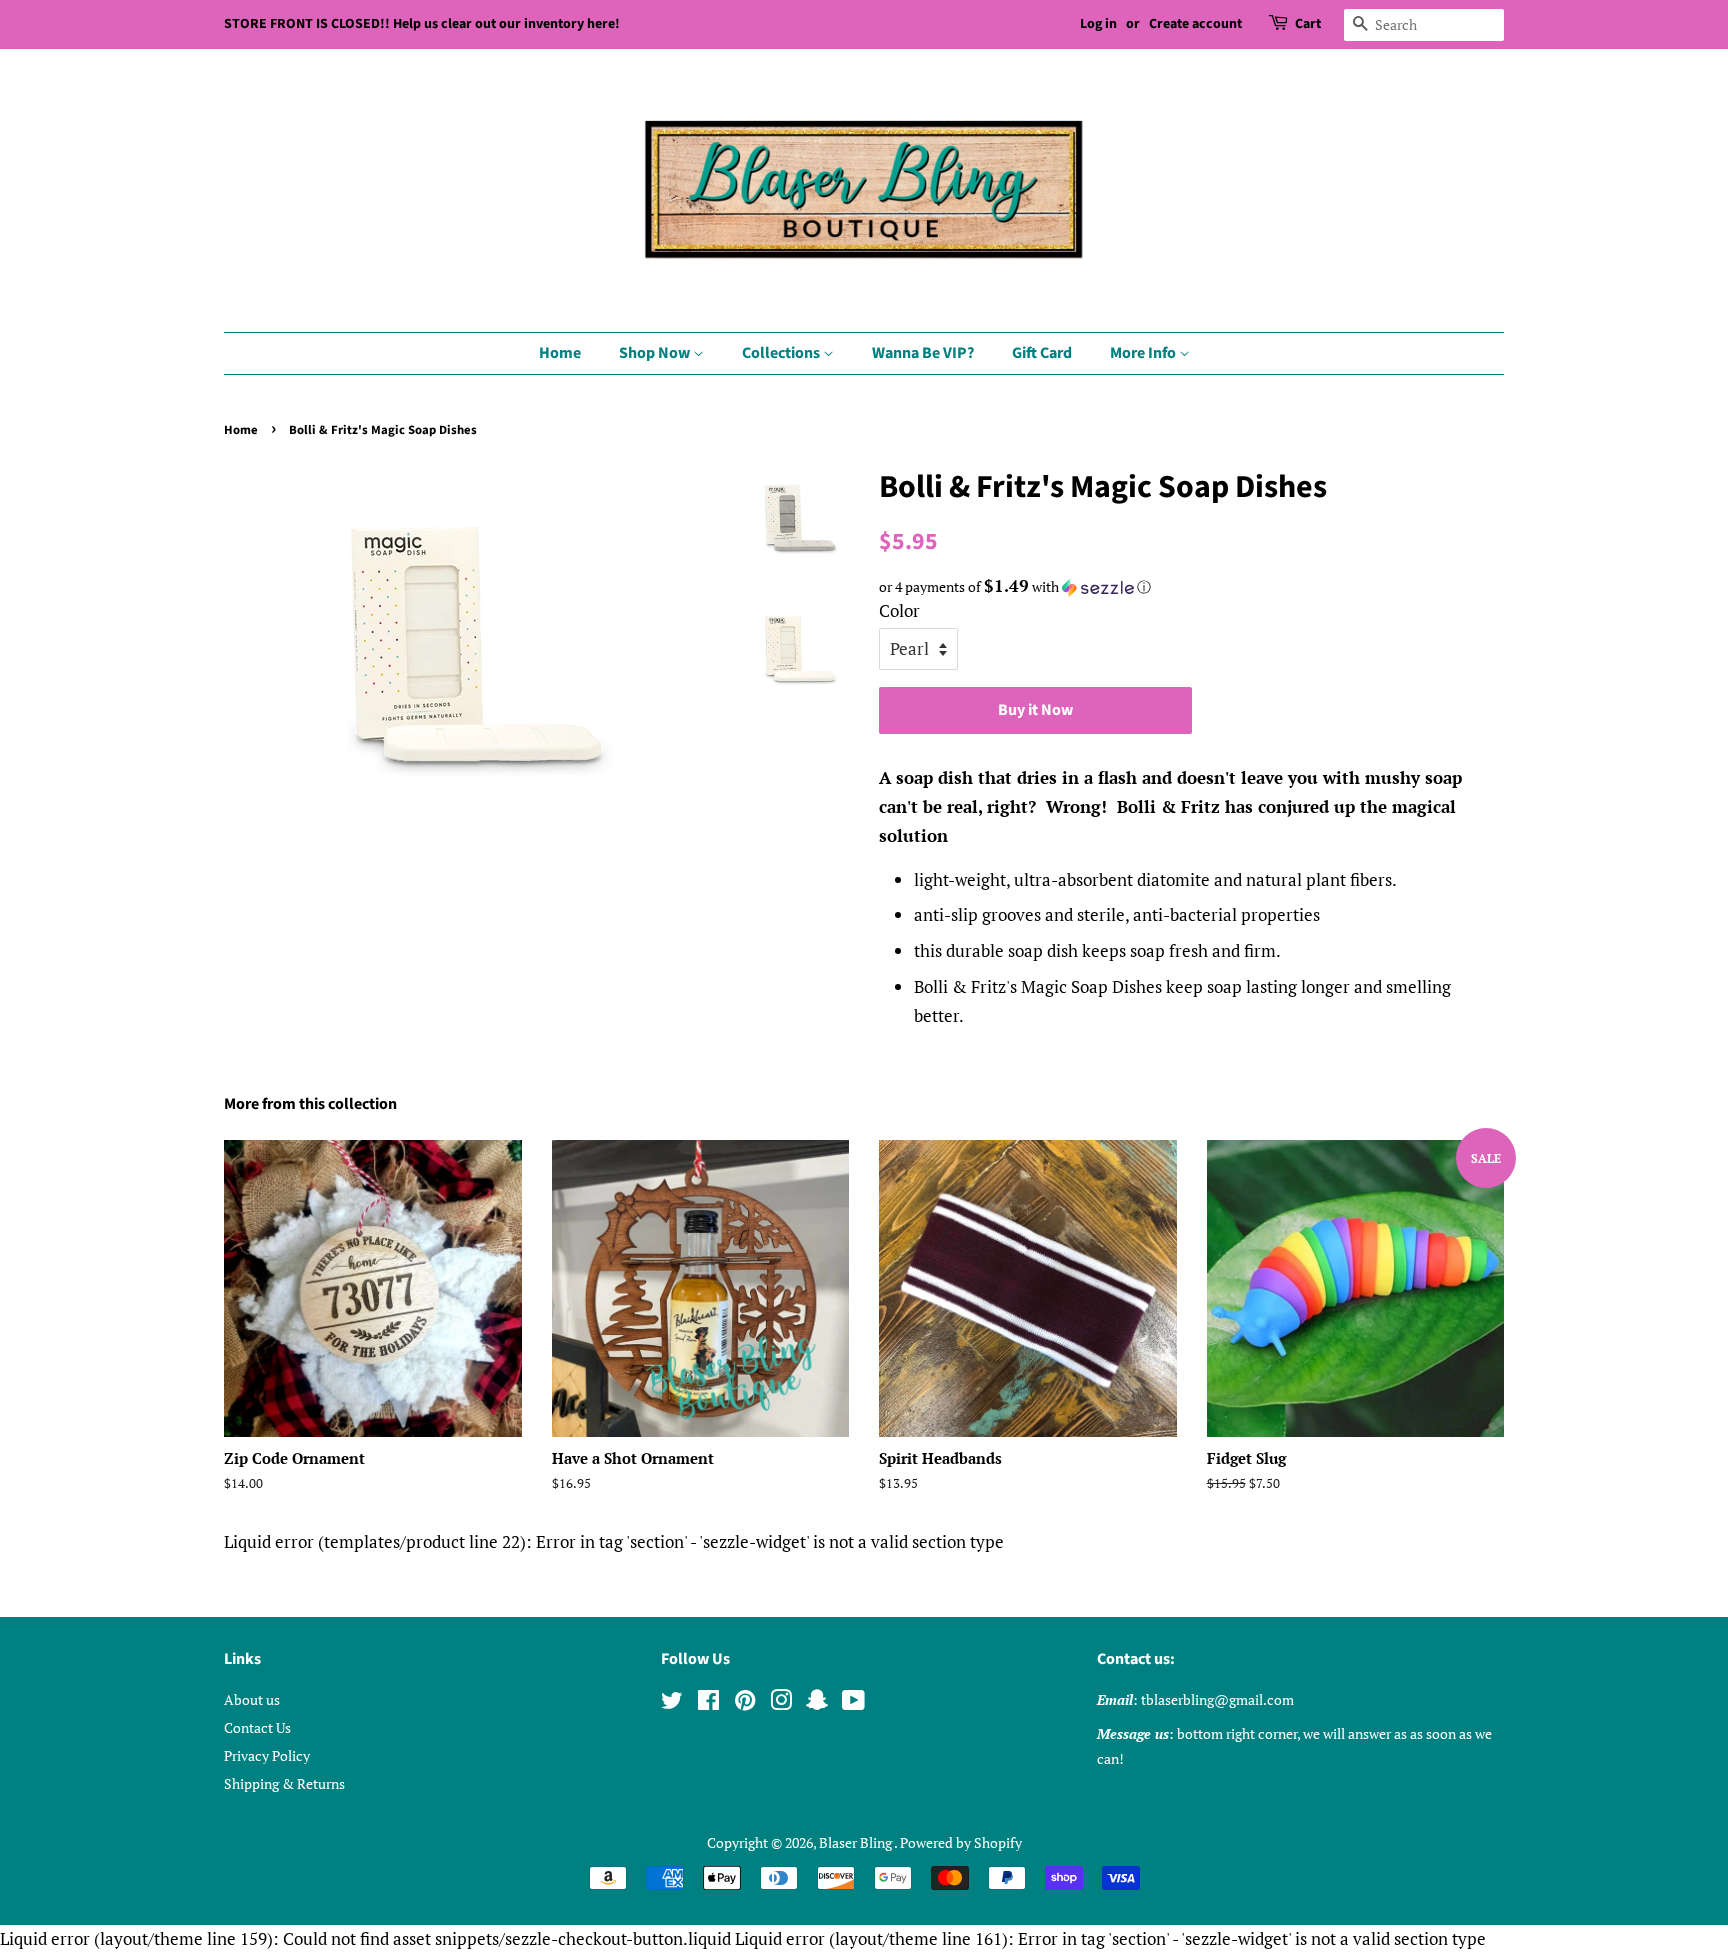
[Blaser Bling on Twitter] (672, 1703)
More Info (1144, 353)
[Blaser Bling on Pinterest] (745, 1703)
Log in (1098, 24)
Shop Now (656, 353)
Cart (1308, 24)
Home (560, 353)
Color (899, 610)
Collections (782, 353)
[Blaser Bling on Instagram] (781, 1703)
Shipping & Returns (284, 1783)
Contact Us (257, 1727)
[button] (1191, 587)
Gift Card (1042, 353)
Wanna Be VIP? (923, 353)
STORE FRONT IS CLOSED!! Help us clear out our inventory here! (422, 24)
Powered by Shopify (961, 1842)
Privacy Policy (267, 1755)
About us (252, 1699)
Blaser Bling (856, 1842)
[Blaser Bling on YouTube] (853, 1703)
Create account (1195, 24)
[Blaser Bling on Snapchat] (817, 1703)
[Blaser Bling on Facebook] (708, 1703)
